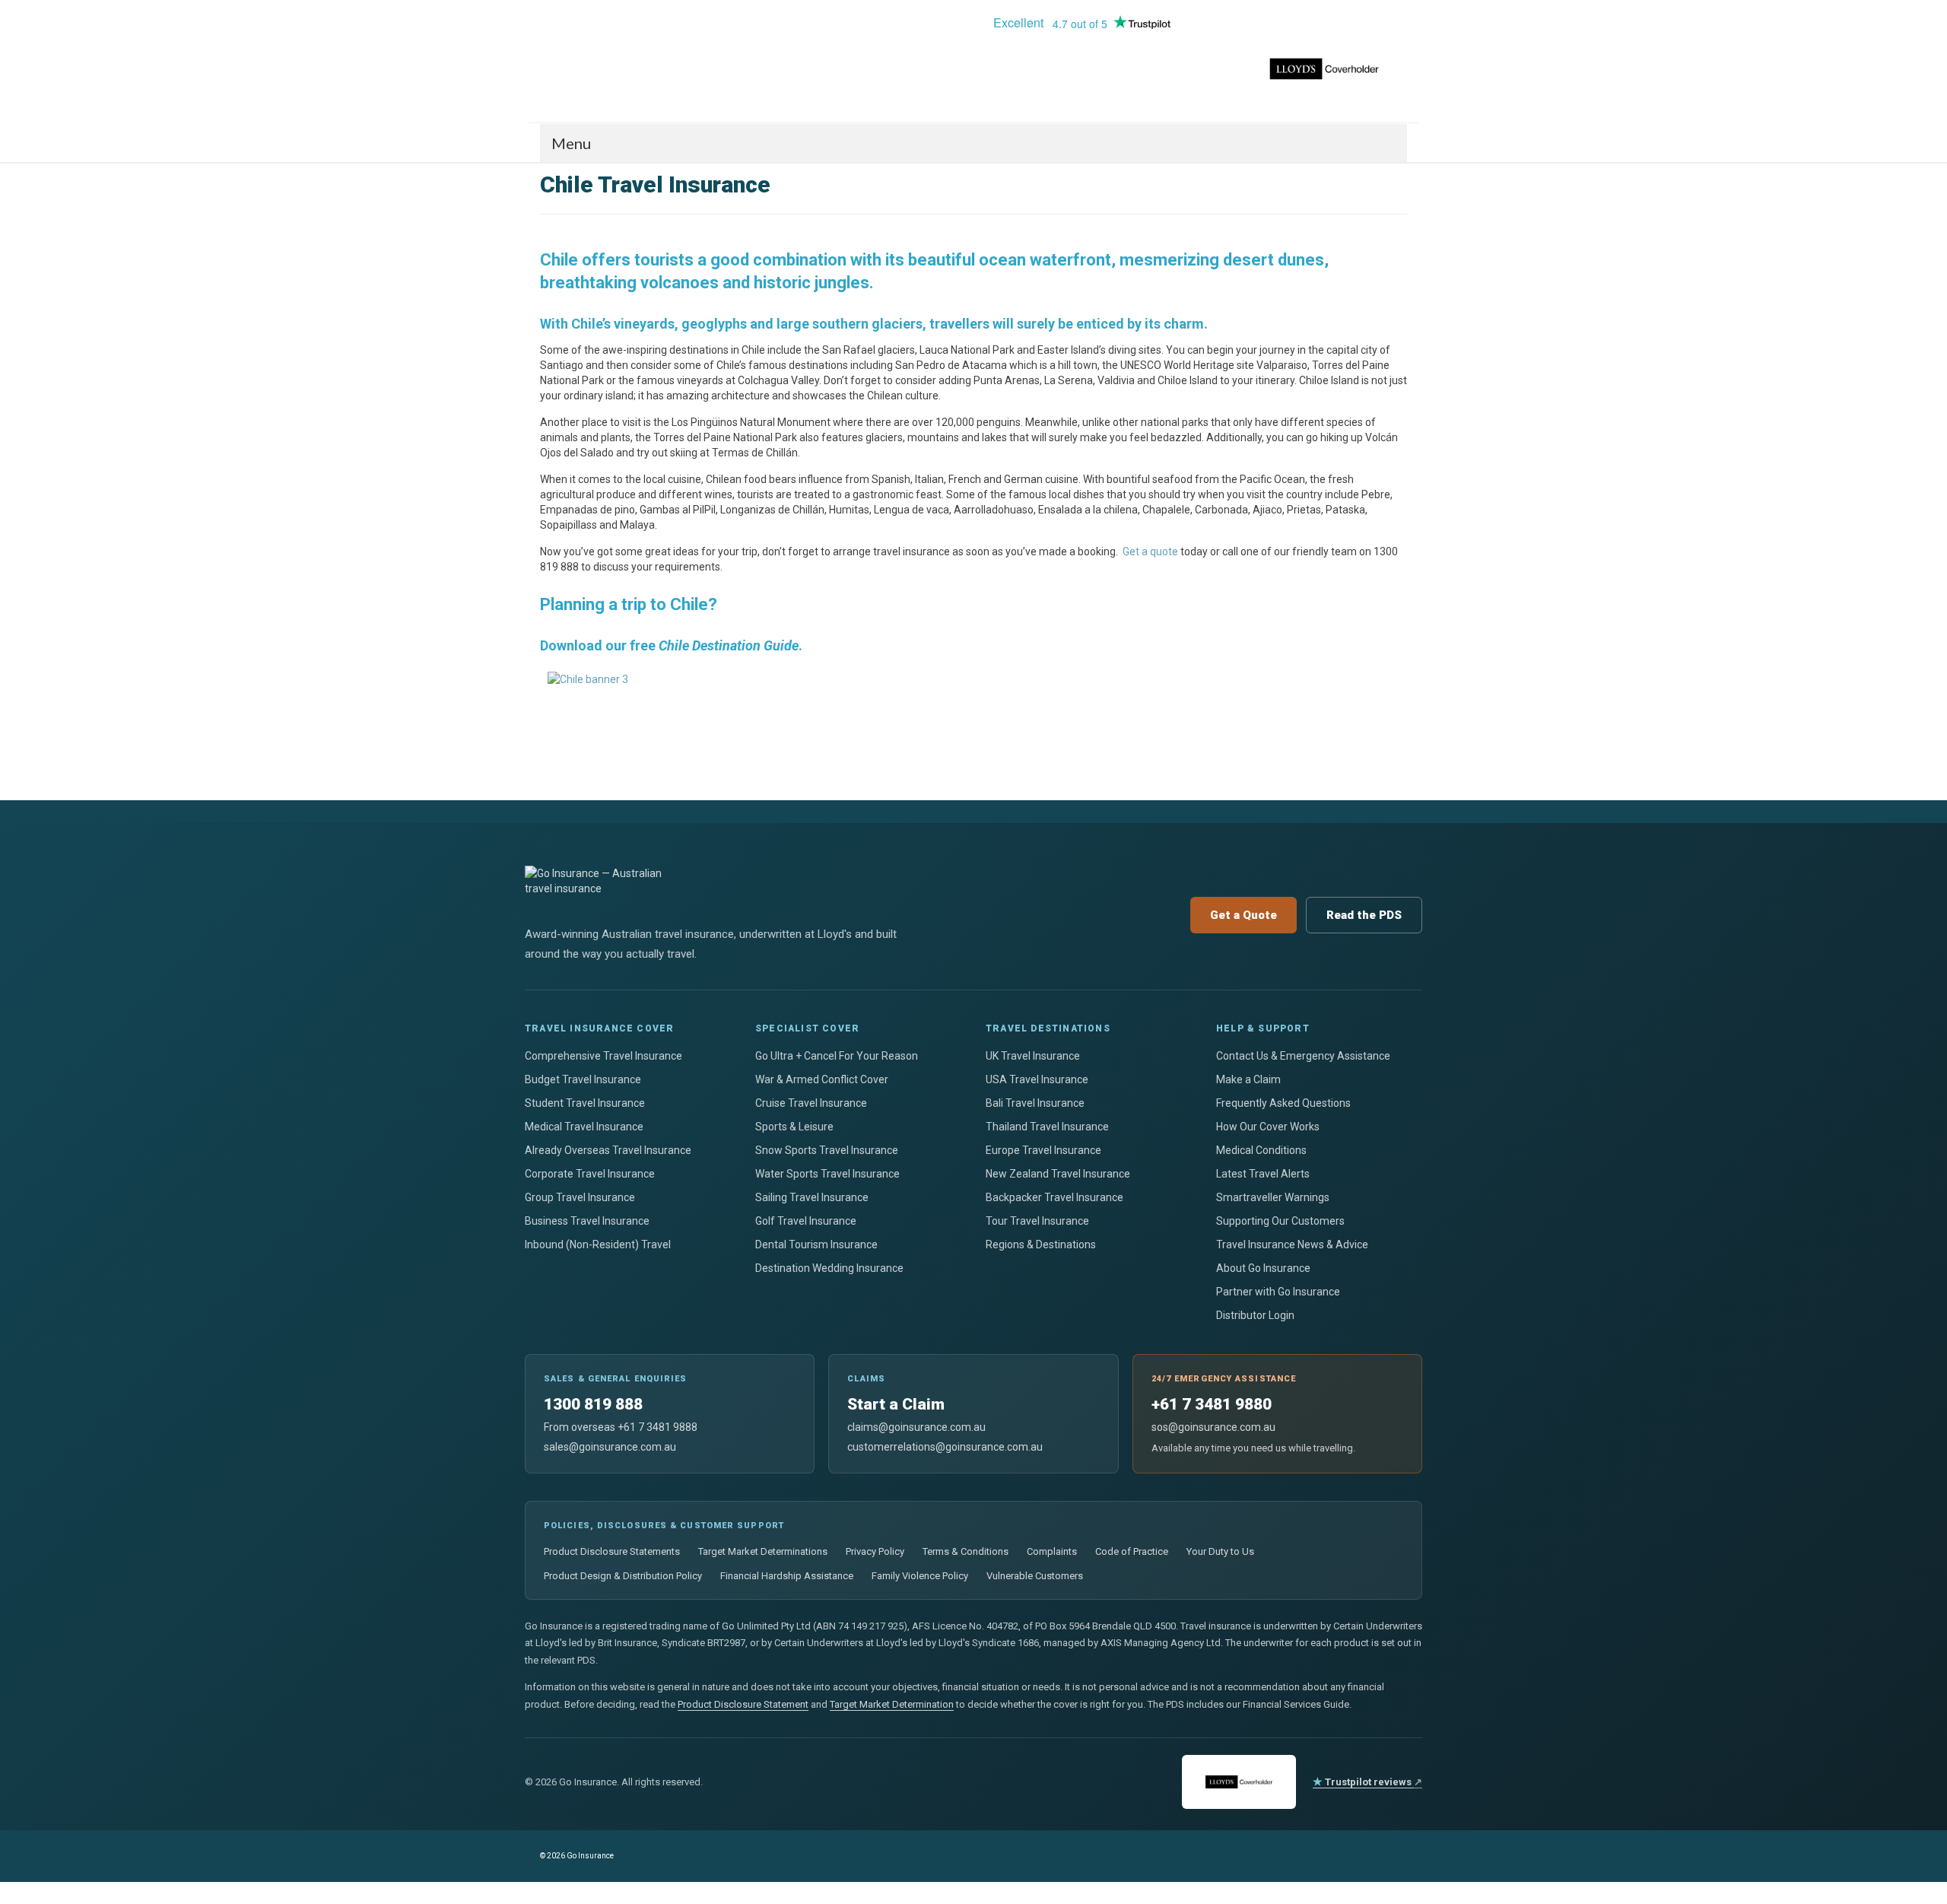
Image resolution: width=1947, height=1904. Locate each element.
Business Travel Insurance (587, 1221)
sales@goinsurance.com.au (610, 1447)
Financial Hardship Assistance (787, 1576)
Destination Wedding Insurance (829, 1268)
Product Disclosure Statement (743, 1704)
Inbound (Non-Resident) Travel (598, 1244)
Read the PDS (1364, 915)
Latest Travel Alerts (1263, 1174)
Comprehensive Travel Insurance (603, 1056)
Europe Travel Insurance (1043, 1150)
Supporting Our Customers (1280, 1221)
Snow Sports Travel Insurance (827, 1150)
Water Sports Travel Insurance (827, 1174)
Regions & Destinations (1041, 1244)
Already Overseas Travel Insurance (608, 1150)
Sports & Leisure (794, 1127)
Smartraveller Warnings (1273, 1197)
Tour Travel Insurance (1037, 1221)
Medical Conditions (1261, 1150)
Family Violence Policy (920, 1576)
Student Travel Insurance (585, 1103)
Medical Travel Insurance (584, 1127)
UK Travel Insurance (1033, 1056)
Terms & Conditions (966, 1551)
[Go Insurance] (677, 27)
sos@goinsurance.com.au (1213, 1427)
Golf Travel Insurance (806, 1221)
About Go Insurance (1263, 1268)
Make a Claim (1248, 1079)
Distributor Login (1255, 1315)
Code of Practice (1132, 1551)
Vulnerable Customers (1035, 1576)
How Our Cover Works (1268, 1127)
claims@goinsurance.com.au (916, 1427)
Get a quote (1150, 551)
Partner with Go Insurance (1278, 1292)
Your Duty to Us (1220, 1551)
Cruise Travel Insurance (811, 1103)
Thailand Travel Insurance (1047, 1127)
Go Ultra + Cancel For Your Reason (837, 1056)
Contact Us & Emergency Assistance (1303, 1056)
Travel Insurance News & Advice (1292, 1244)
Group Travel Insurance (580, 1197)
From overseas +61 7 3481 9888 (621, 1427)
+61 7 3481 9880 (1212, 1404)
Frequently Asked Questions (1283, 1103)
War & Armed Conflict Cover (822, 1079)
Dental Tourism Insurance (816, 1244)
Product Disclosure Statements (612, 1551)
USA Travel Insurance (1037, 1079)
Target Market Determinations (763, 1551)
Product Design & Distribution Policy (623, 1576)
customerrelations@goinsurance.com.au (945, 1447)
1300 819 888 (593, 1404)
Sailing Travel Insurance (812, 1197)
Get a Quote (1243, 915)
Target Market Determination (892, 1704)
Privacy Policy (875, 1551)
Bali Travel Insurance (1035, 1103)
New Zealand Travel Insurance (1058, 1174)
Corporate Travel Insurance (590, 1174)
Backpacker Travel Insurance (1054, 1197)
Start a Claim (896, 1404)
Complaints (1052, 1551)
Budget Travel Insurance (583, 1079)
